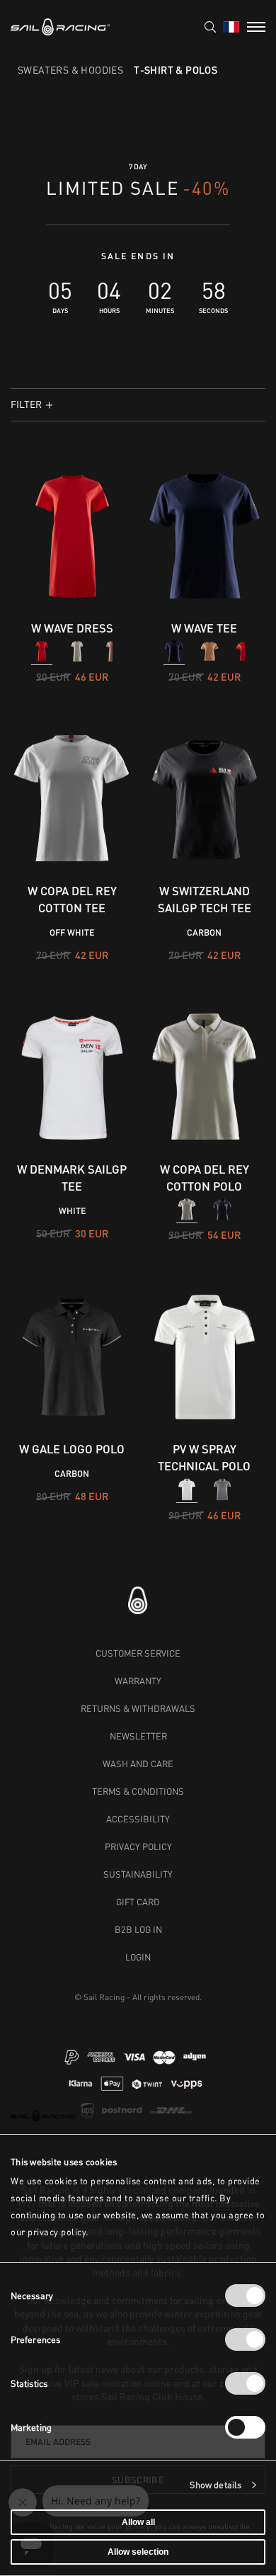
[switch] (245, 2339)
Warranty (138, 1681)
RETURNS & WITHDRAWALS (138, 1708)
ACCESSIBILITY (138, 1819)
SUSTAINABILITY (138, 1874)
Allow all (138, 2522)
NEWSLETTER (138, 1736)
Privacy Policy (138, 1846)
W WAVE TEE (204, 628)
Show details (215, 2485)
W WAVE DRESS (72, 628)
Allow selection (138, 2552)
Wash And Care (138, 1764)
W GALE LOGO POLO (72, 1449)
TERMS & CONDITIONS (138, 1791)
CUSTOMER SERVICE (138, 1653)
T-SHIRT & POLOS (176, 70)
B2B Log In (138, 1929)
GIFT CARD (138, 1902)
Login (138, 1957)
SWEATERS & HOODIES (70, 70)
